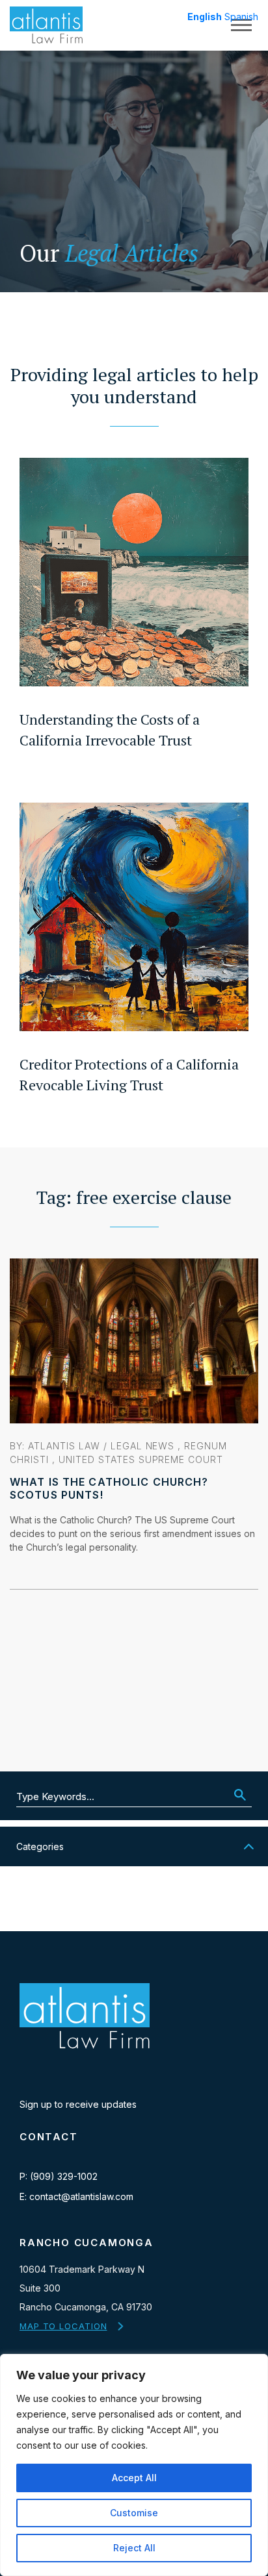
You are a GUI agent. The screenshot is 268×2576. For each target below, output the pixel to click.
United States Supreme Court (141, 1459)
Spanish (241, 17)
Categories (40, 1846)
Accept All (134, 2478)
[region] (134, 2465)
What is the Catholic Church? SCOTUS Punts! (109, 1488)
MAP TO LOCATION (63, 2326)
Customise (134, 2513)
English (205, 17)
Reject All (134, 2548)
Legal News (143, 1446)
